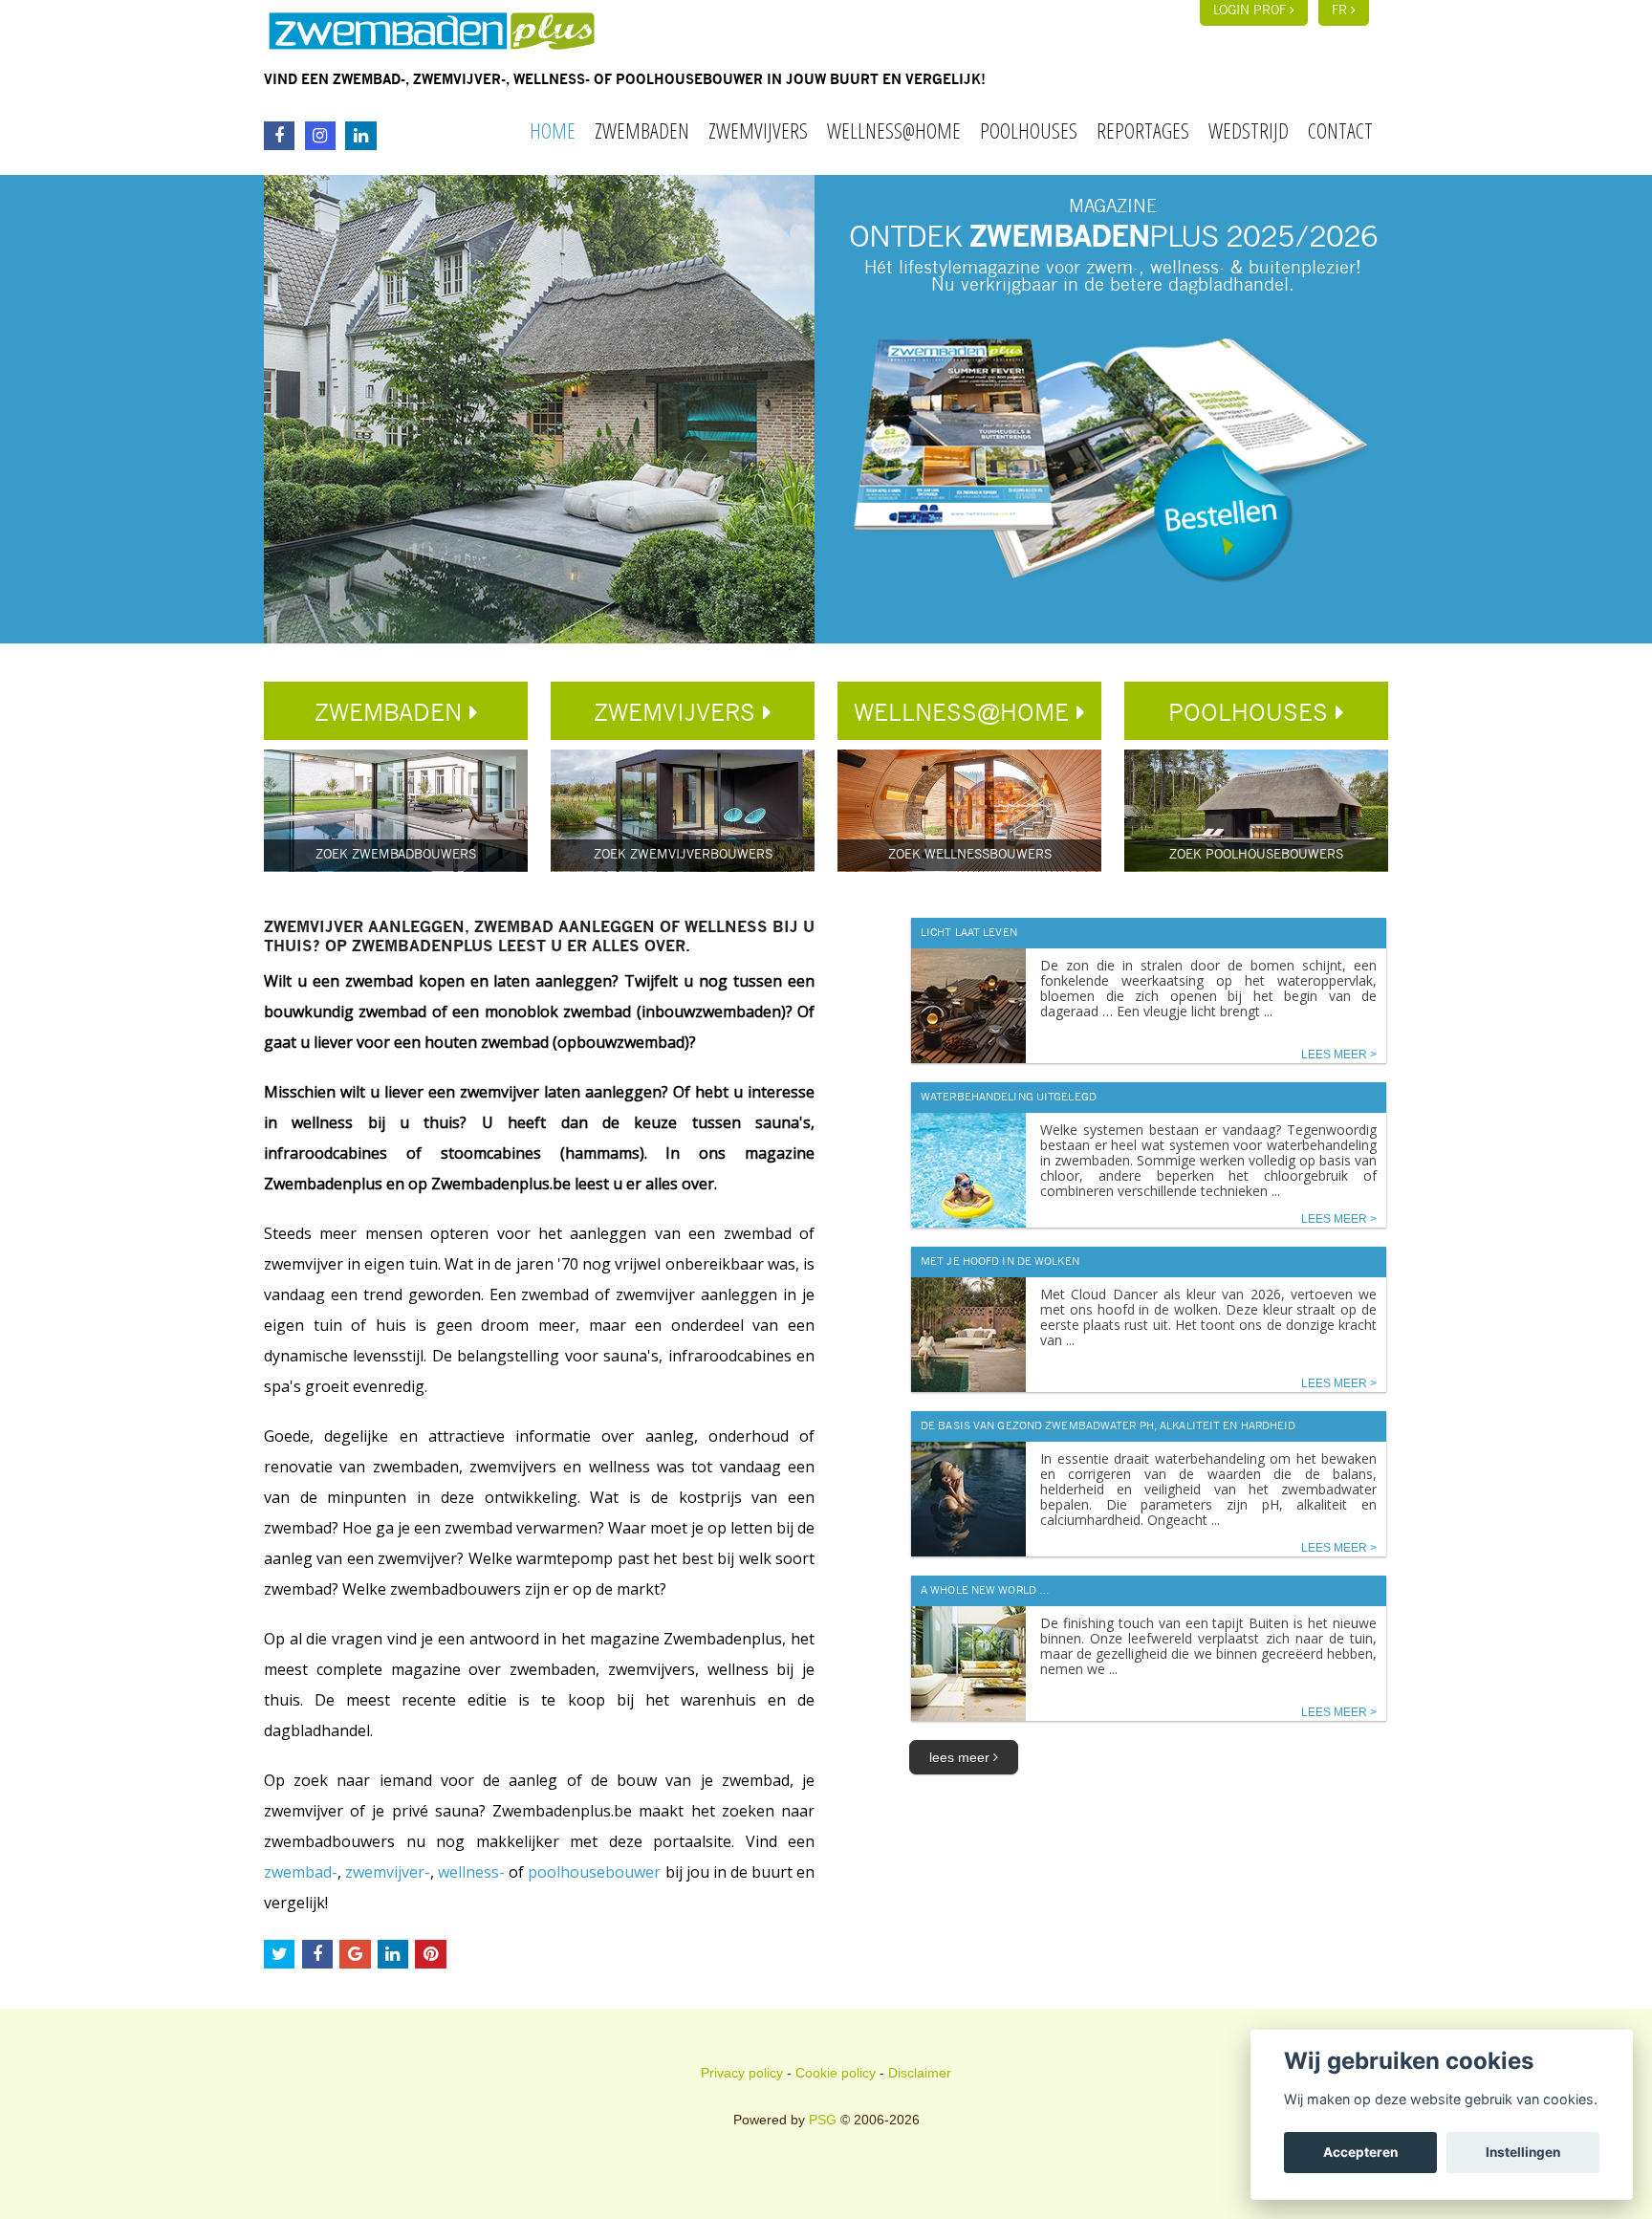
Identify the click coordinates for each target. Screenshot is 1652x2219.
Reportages (1143, 130)
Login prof (1251, 11)
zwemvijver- (388, 1872)
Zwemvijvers (758, 130)
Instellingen (1523, 2152)
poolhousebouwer (594, 1872)
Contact (1340, 130)
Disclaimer (920, 2073)
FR (1341, 11)
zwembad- (301, 1872)
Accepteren (1360, 2152)
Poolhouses (1029, 130)
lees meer (961, 1757)
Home (553, 130)
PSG (823, 2120)
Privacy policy (742, 2073)
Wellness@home (894, 130)
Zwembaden (642, 130)
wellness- (471, 1872)
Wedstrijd (1249, 130)
